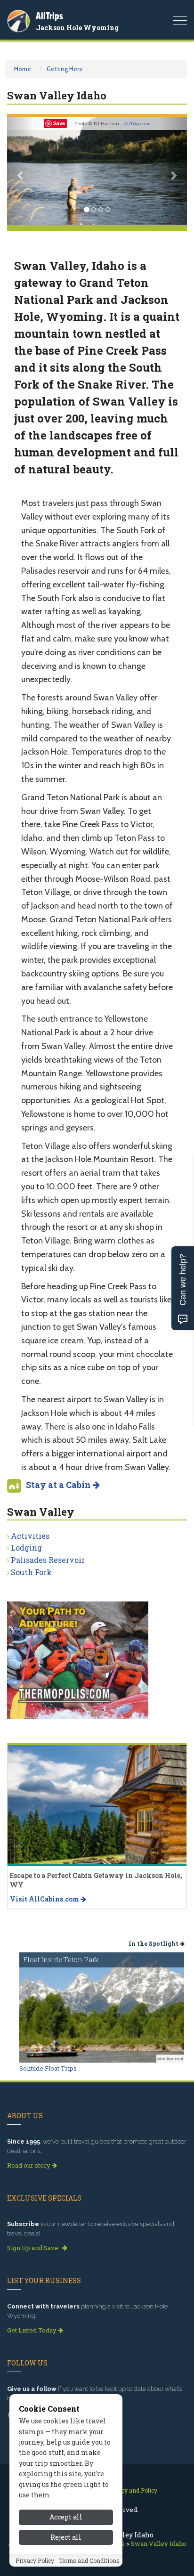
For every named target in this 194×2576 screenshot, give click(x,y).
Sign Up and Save (33, 2248)
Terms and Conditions (89, 2560)
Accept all (66, 2517)
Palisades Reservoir (48, 1560)
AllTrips (49, 16)
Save (59, 123)
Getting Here (65, 69)
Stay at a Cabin (59, 1485)
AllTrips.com (137, 124)
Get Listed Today (32, 2330)
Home (23, 69)
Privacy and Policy (132, 2490)
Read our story (29, 2165)
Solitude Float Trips (48, 2068)
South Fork (31, 1572)
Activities (30, 1536)
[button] (20, 171)
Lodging (26, 1548)
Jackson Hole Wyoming (77, 28)
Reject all (66, 2537)
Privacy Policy (35, 2560)
